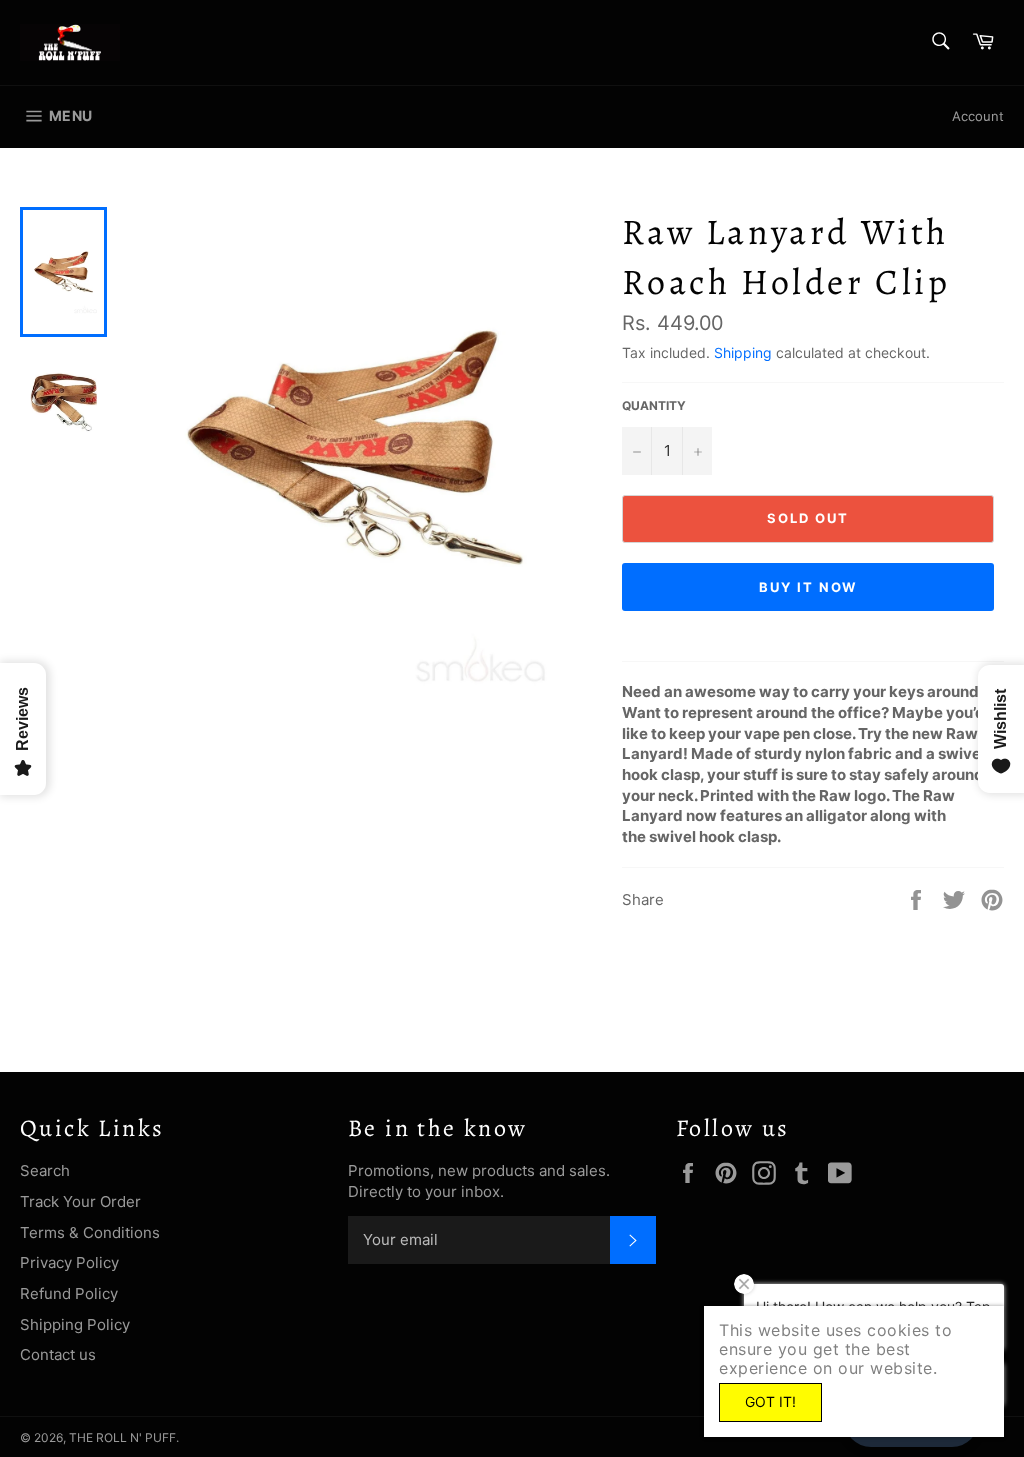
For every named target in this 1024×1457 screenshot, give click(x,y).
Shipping (743, 352)
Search (45, 1170)
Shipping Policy (75, 1324)
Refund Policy (69, 1293)
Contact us (58, 1354)
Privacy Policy (69, 1262)
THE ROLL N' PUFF (122, 1437)
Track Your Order (80, 1201)
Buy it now (808, 587)
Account (978, 116)
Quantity (654, 405)
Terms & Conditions (90, 1232)
